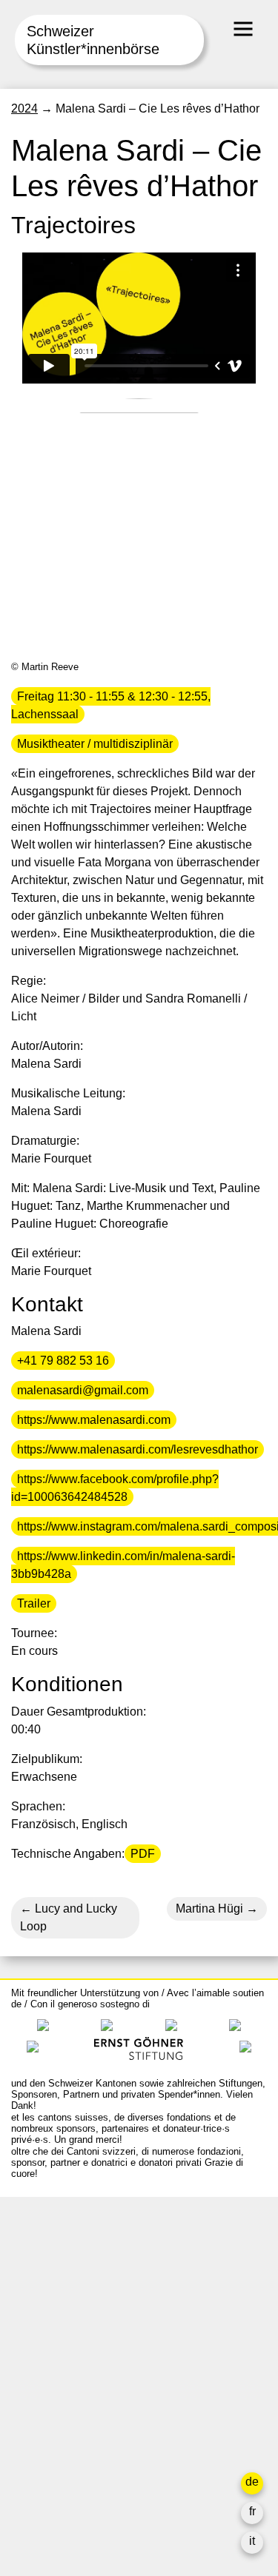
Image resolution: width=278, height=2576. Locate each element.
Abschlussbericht (56, 2439)
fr (252, 2511)
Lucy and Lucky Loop (69, 1917)
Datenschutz (44, 2456)
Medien (31, 2421)
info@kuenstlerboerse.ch (78, 2274)
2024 (24, 108)
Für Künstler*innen (60, 2403)
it (252, 2541)
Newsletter (39, 2486)
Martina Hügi (209, 1908)
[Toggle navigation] (243, 29)
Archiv (28, 2385)
